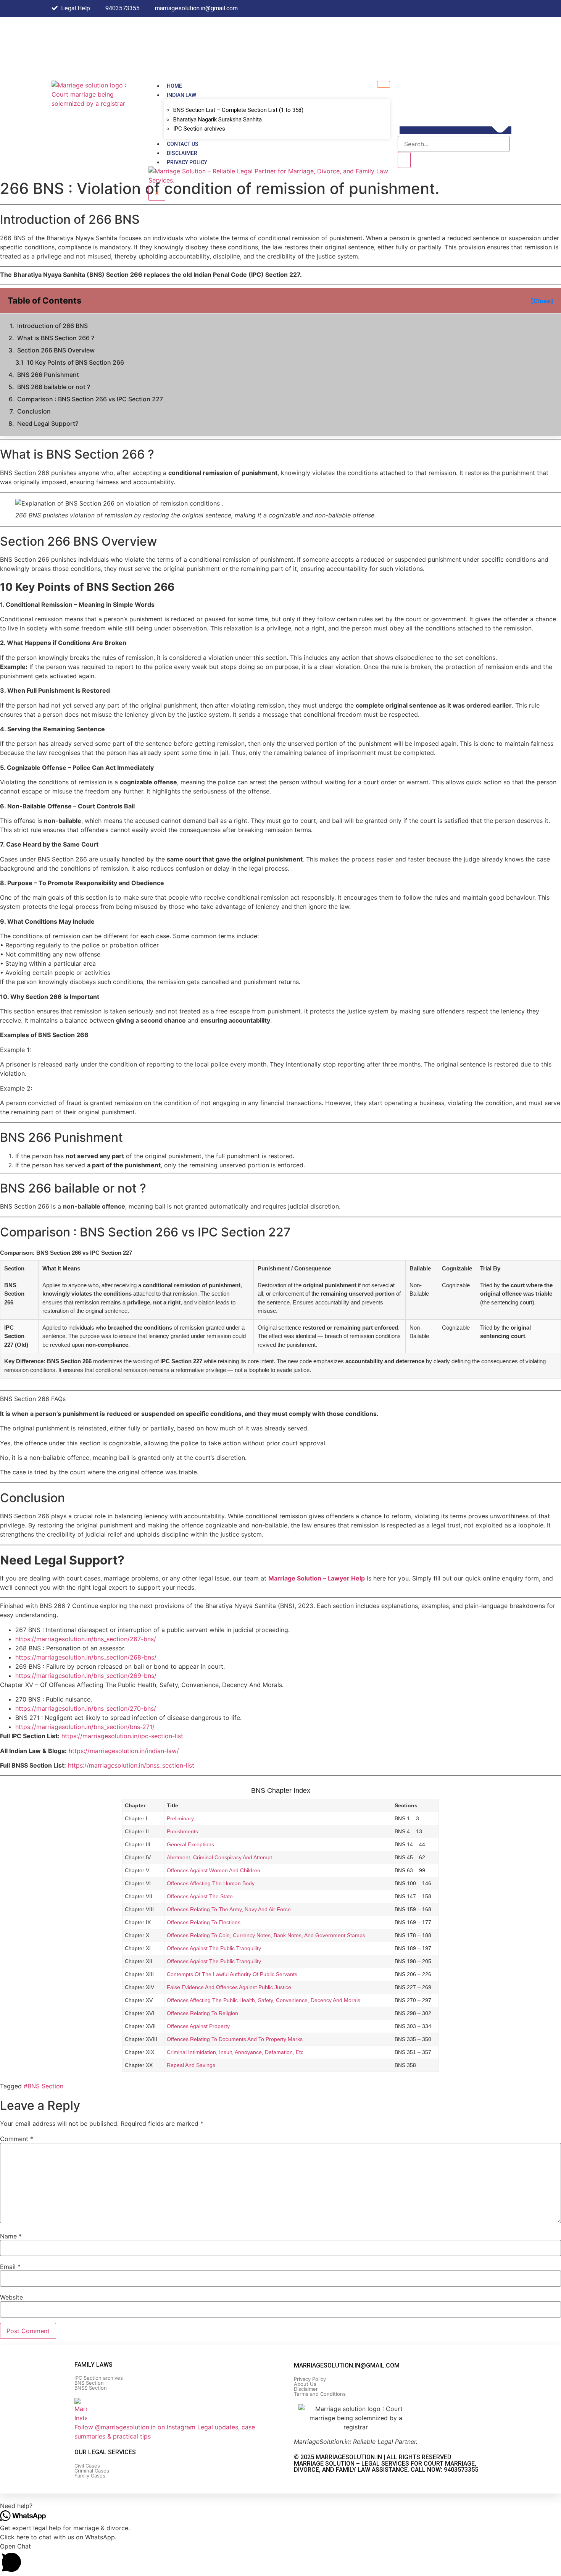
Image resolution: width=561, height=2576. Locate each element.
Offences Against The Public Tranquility (214, 1948)
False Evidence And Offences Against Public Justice (229, 1987)
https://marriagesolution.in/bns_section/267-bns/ (86, 1639)
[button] (455, 130)
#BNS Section (44, 2086)
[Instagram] (508, 8)
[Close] (542, 301)
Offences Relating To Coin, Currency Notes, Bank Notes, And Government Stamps (266, 1935)
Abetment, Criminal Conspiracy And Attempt (219, 1857)
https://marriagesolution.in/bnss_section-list (131, 1765)
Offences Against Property (198, 2026)
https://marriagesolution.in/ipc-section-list (122, 1736)
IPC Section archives (199, 129)
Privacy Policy (187, 162)
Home (174, 86)
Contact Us (183, 144)
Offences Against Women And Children (214, 1870)
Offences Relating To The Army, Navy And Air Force (229, 1909)
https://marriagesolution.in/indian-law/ (124, 1751)
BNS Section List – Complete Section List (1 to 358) (238, 110)
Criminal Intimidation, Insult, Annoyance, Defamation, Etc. (236, 2052)
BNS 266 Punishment (48, 375)
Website (11, 2297)
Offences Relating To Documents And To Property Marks (235, 2039)
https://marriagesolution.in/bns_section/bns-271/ (85, 1727)
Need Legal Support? (48, 423)
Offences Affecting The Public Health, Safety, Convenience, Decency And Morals (264, 2000)
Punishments (182, 1831)
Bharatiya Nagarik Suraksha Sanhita (218, 120)
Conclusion (34, 411)
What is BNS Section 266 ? (56, 338)
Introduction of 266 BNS (52, 326)
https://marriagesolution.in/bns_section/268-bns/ (86, 1657)
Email (10, 2267)
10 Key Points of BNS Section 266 (75, 362)
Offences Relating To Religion (202, 2013)
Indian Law (181, 95)
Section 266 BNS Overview (56, 350)
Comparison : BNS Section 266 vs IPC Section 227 (90, 399)
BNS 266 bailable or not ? (54, 387)
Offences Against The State (200, 1896)
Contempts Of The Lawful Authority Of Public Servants (232, 1974)
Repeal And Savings (191, 2065)
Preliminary (180, 1818)
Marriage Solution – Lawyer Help (317, 1578)
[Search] (404, 160)
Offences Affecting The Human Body (211, 1883)
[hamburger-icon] (384, 84)
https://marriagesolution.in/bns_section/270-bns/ (86, 1708)
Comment (17, 2139)
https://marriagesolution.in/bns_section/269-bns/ (86, 1676)
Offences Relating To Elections (204, 1922)
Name (11, 2236)
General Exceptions (190, 1844)
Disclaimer (182, 153)
